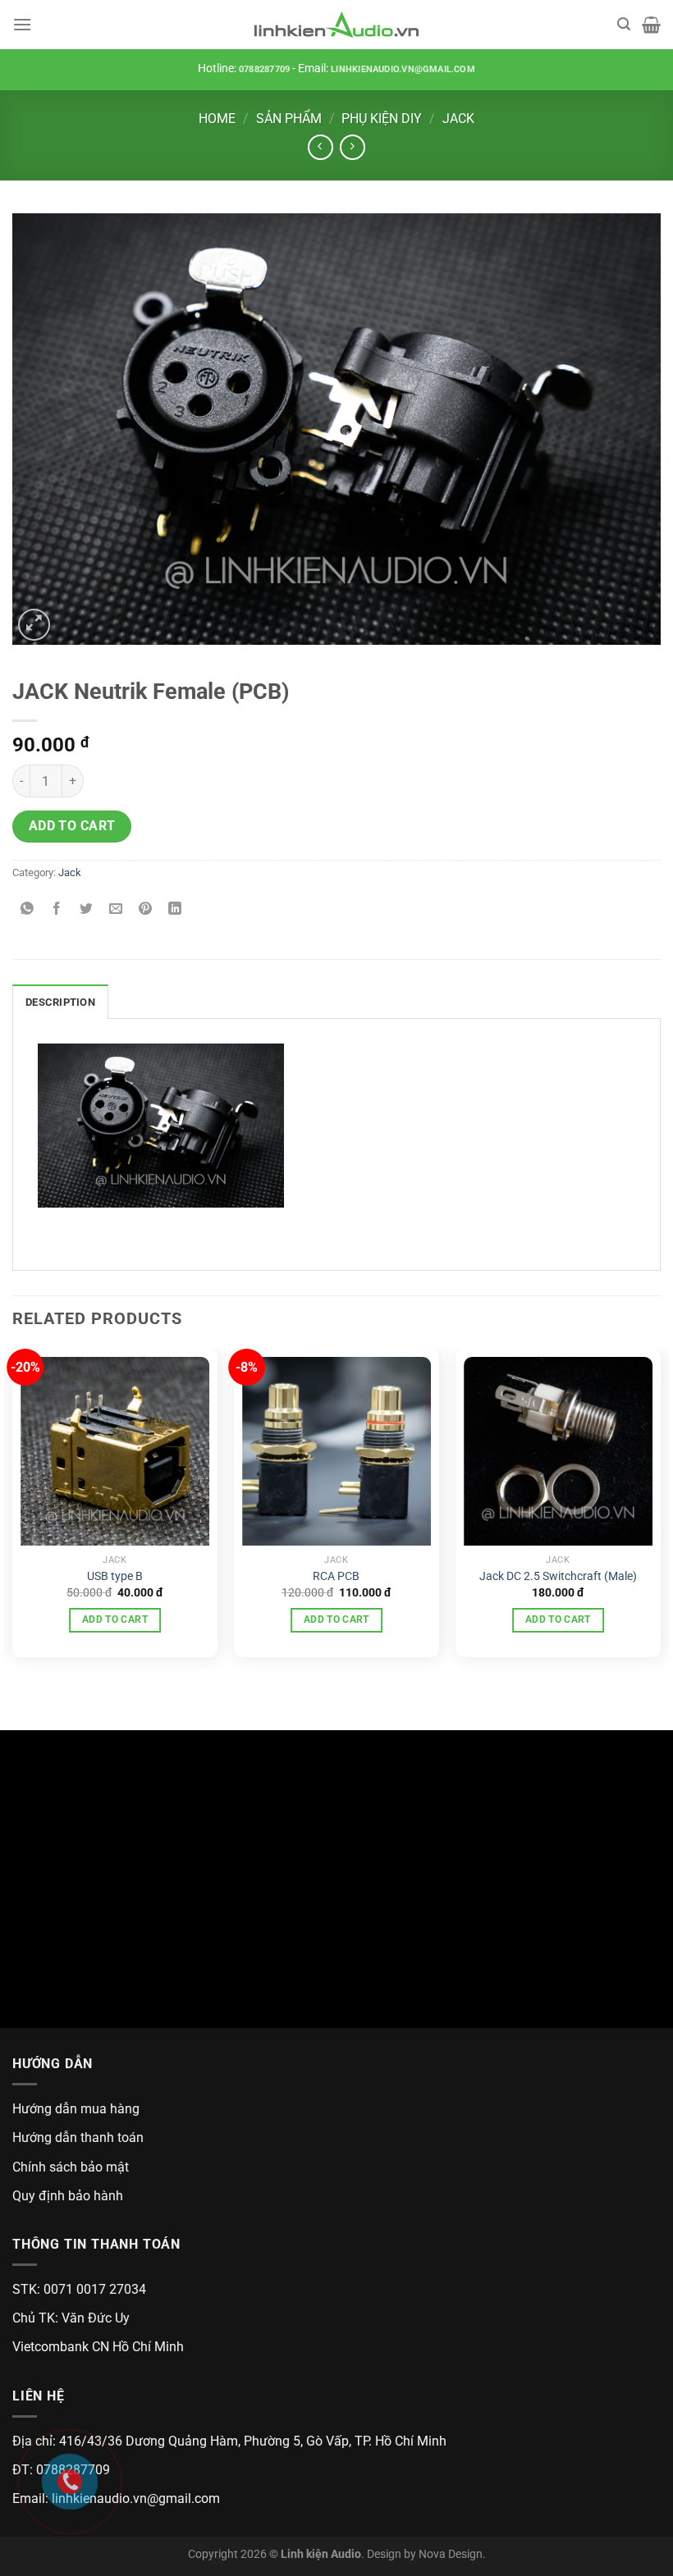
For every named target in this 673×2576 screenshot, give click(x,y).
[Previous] (13, 1509)
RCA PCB (336, 1576)
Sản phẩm (289, 119)
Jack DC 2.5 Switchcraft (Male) (558, 1576)
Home (217, 119)
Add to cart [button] (115, 1619)
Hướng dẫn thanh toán (78, 2138)
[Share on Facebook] (57, 910)
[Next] (660, 1509)
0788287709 (264, 69)
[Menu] (22, 24)
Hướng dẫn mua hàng (76, 2109)
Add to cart (72, 826)
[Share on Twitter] (87, 910)
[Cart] (651, 25)
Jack (458, 119)
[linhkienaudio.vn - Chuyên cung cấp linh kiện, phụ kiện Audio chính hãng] (336, 25)
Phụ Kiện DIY (382, 119)
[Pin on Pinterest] (146, 910)
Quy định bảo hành (68, 2196)
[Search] (624, 24)
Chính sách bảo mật (71, 2167)
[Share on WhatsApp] (27, 910)
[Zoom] (34, 625)
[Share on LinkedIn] (175, 910)
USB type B (115, 1576)
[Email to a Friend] (116, 910)
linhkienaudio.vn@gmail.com (403, 69)
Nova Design (451, 2554)
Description (60, 1002)
